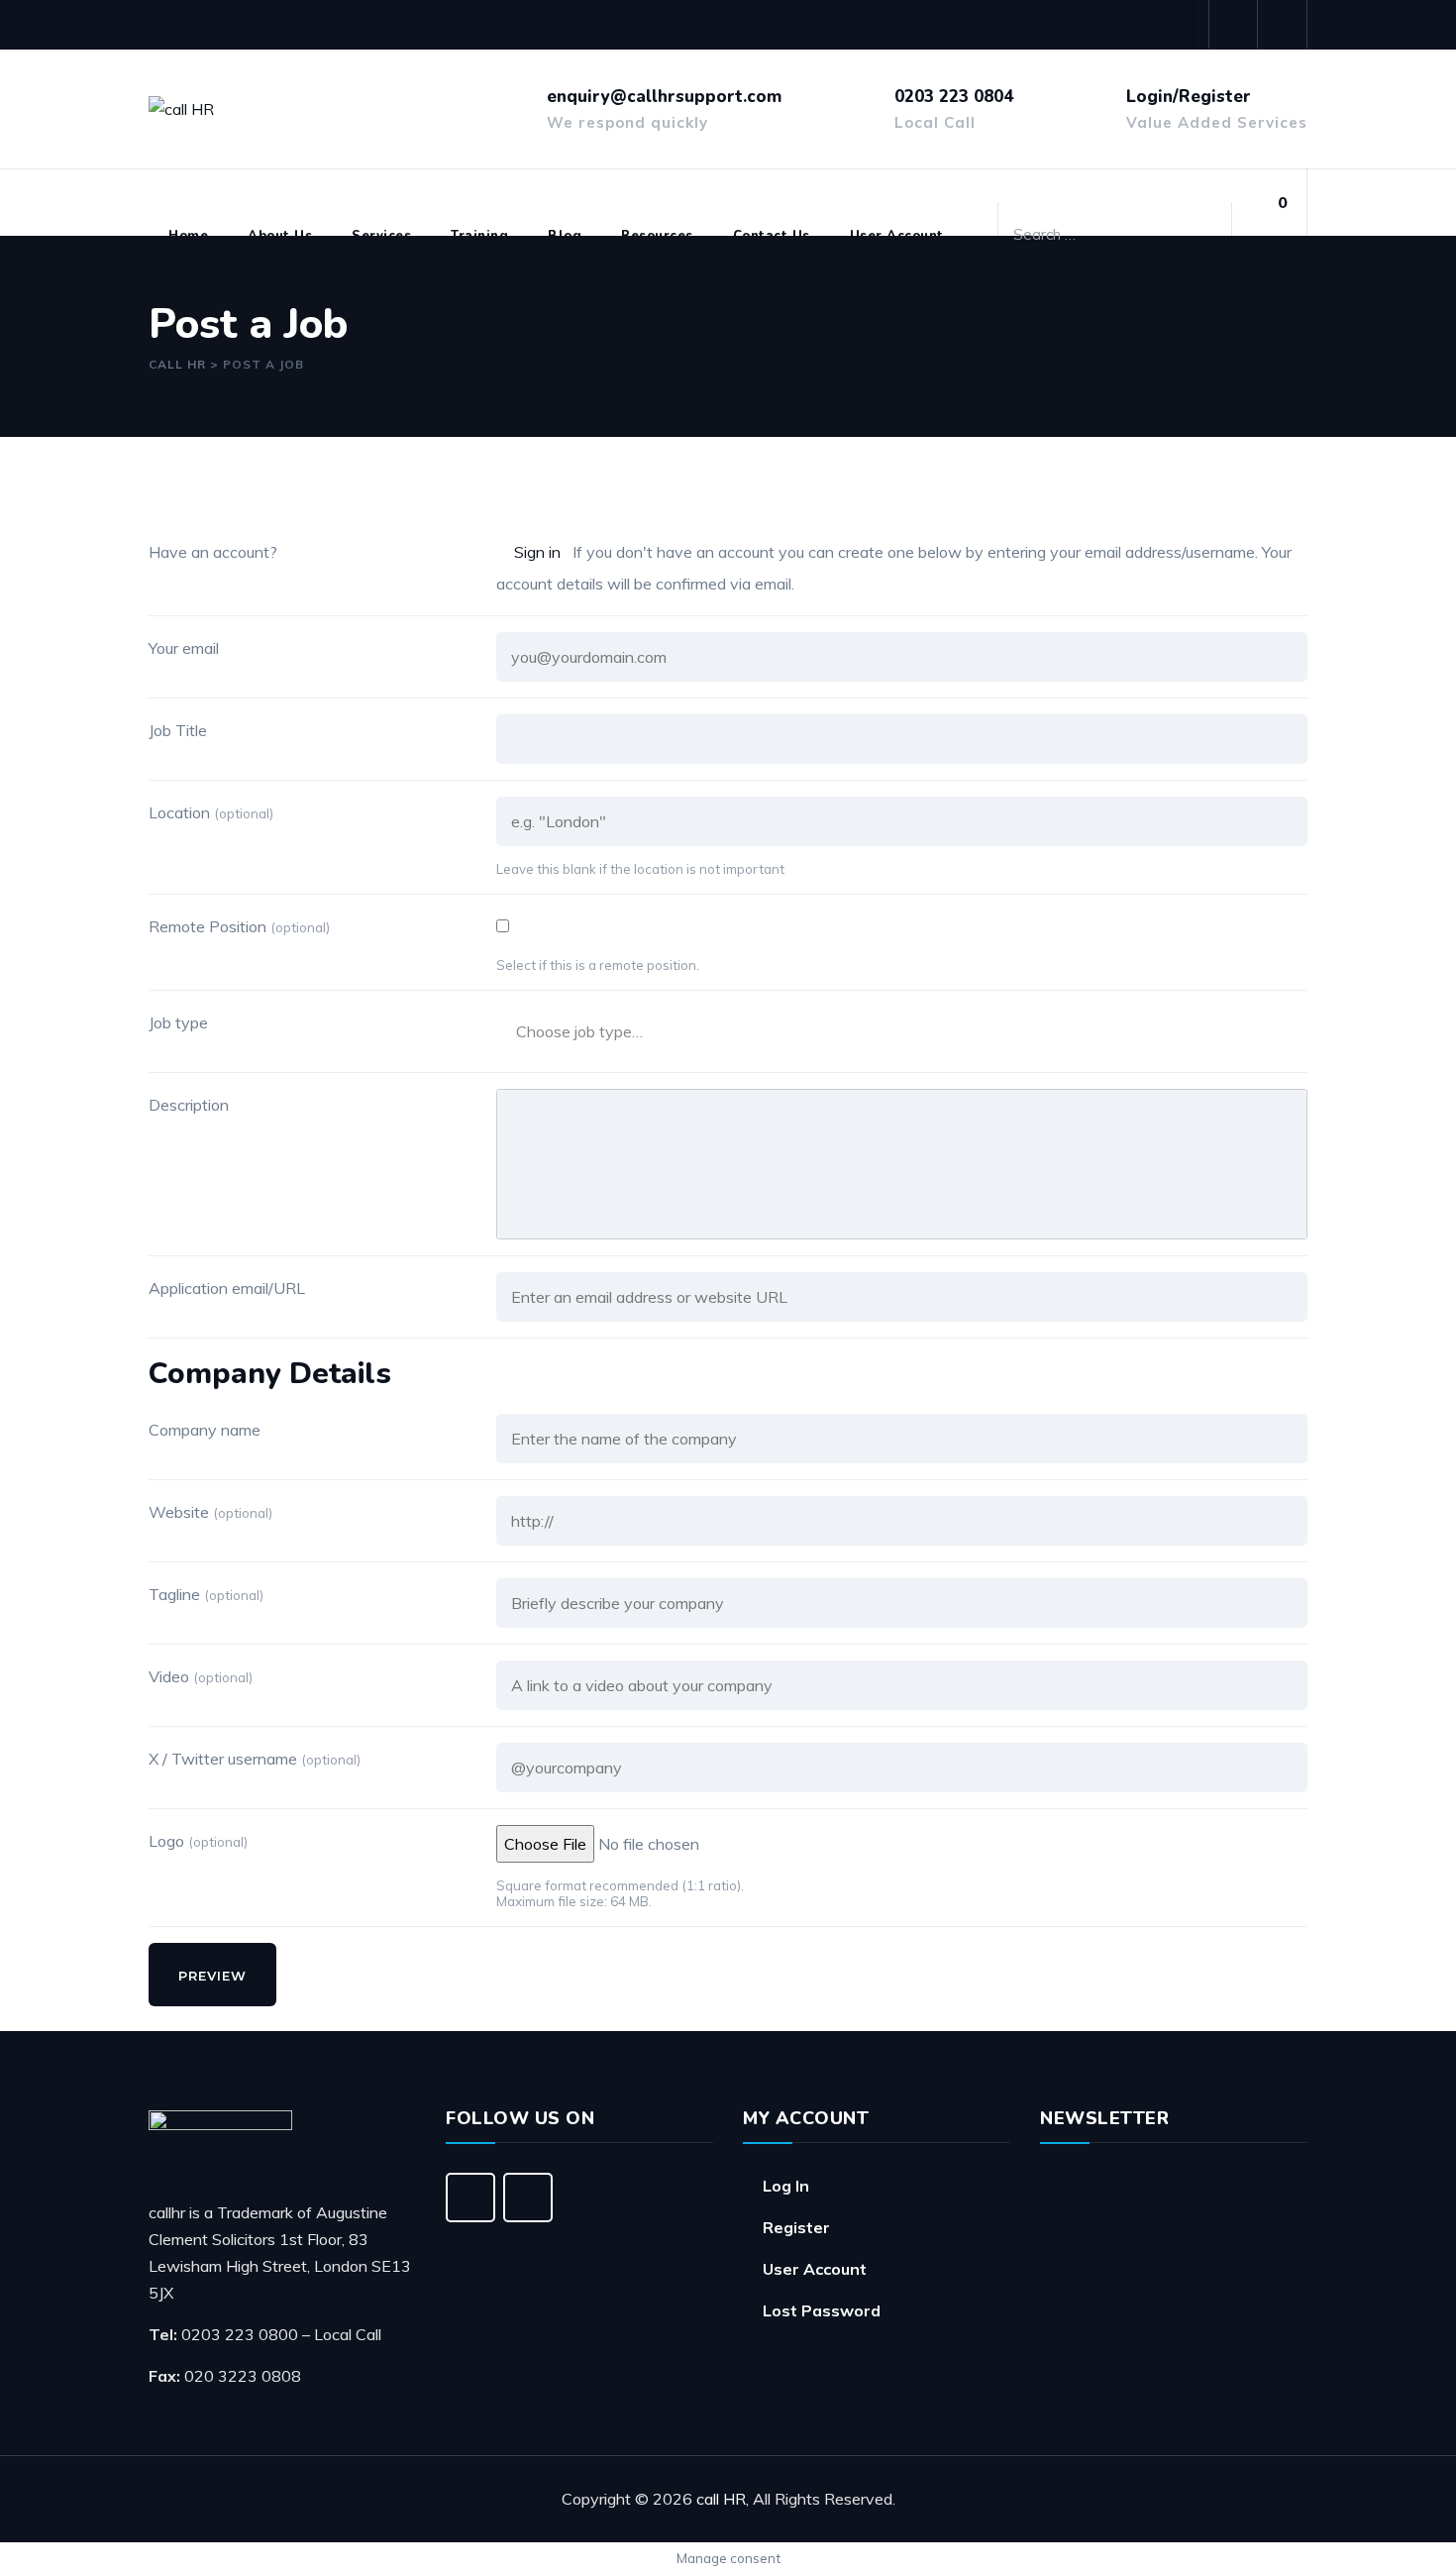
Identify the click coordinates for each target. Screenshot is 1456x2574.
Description (189, 1105)
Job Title (178, 730)
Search (1206, 231)
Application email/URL (227, 1288)
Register (796, 2227)
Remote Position (239, 926)
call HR (721, 2499)
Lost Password (822, 2310)
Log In (786, 2186)
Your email (184, 648)
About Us (280, 236)
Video (201, 1676)
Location (211, 812)
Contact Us (772, 236)
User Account (897, 236)
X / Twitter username (255, 1759)
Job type (178, 1022)
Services (381, 236)
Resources (657, 236)
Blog (565, 236)
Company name (205, 1430)
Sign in (537, 552)
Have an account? (213, 552)
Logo (198, 1841)
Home (188, 236)
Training (479, 236)
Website (210, 1512)
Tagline (206, 1594)
